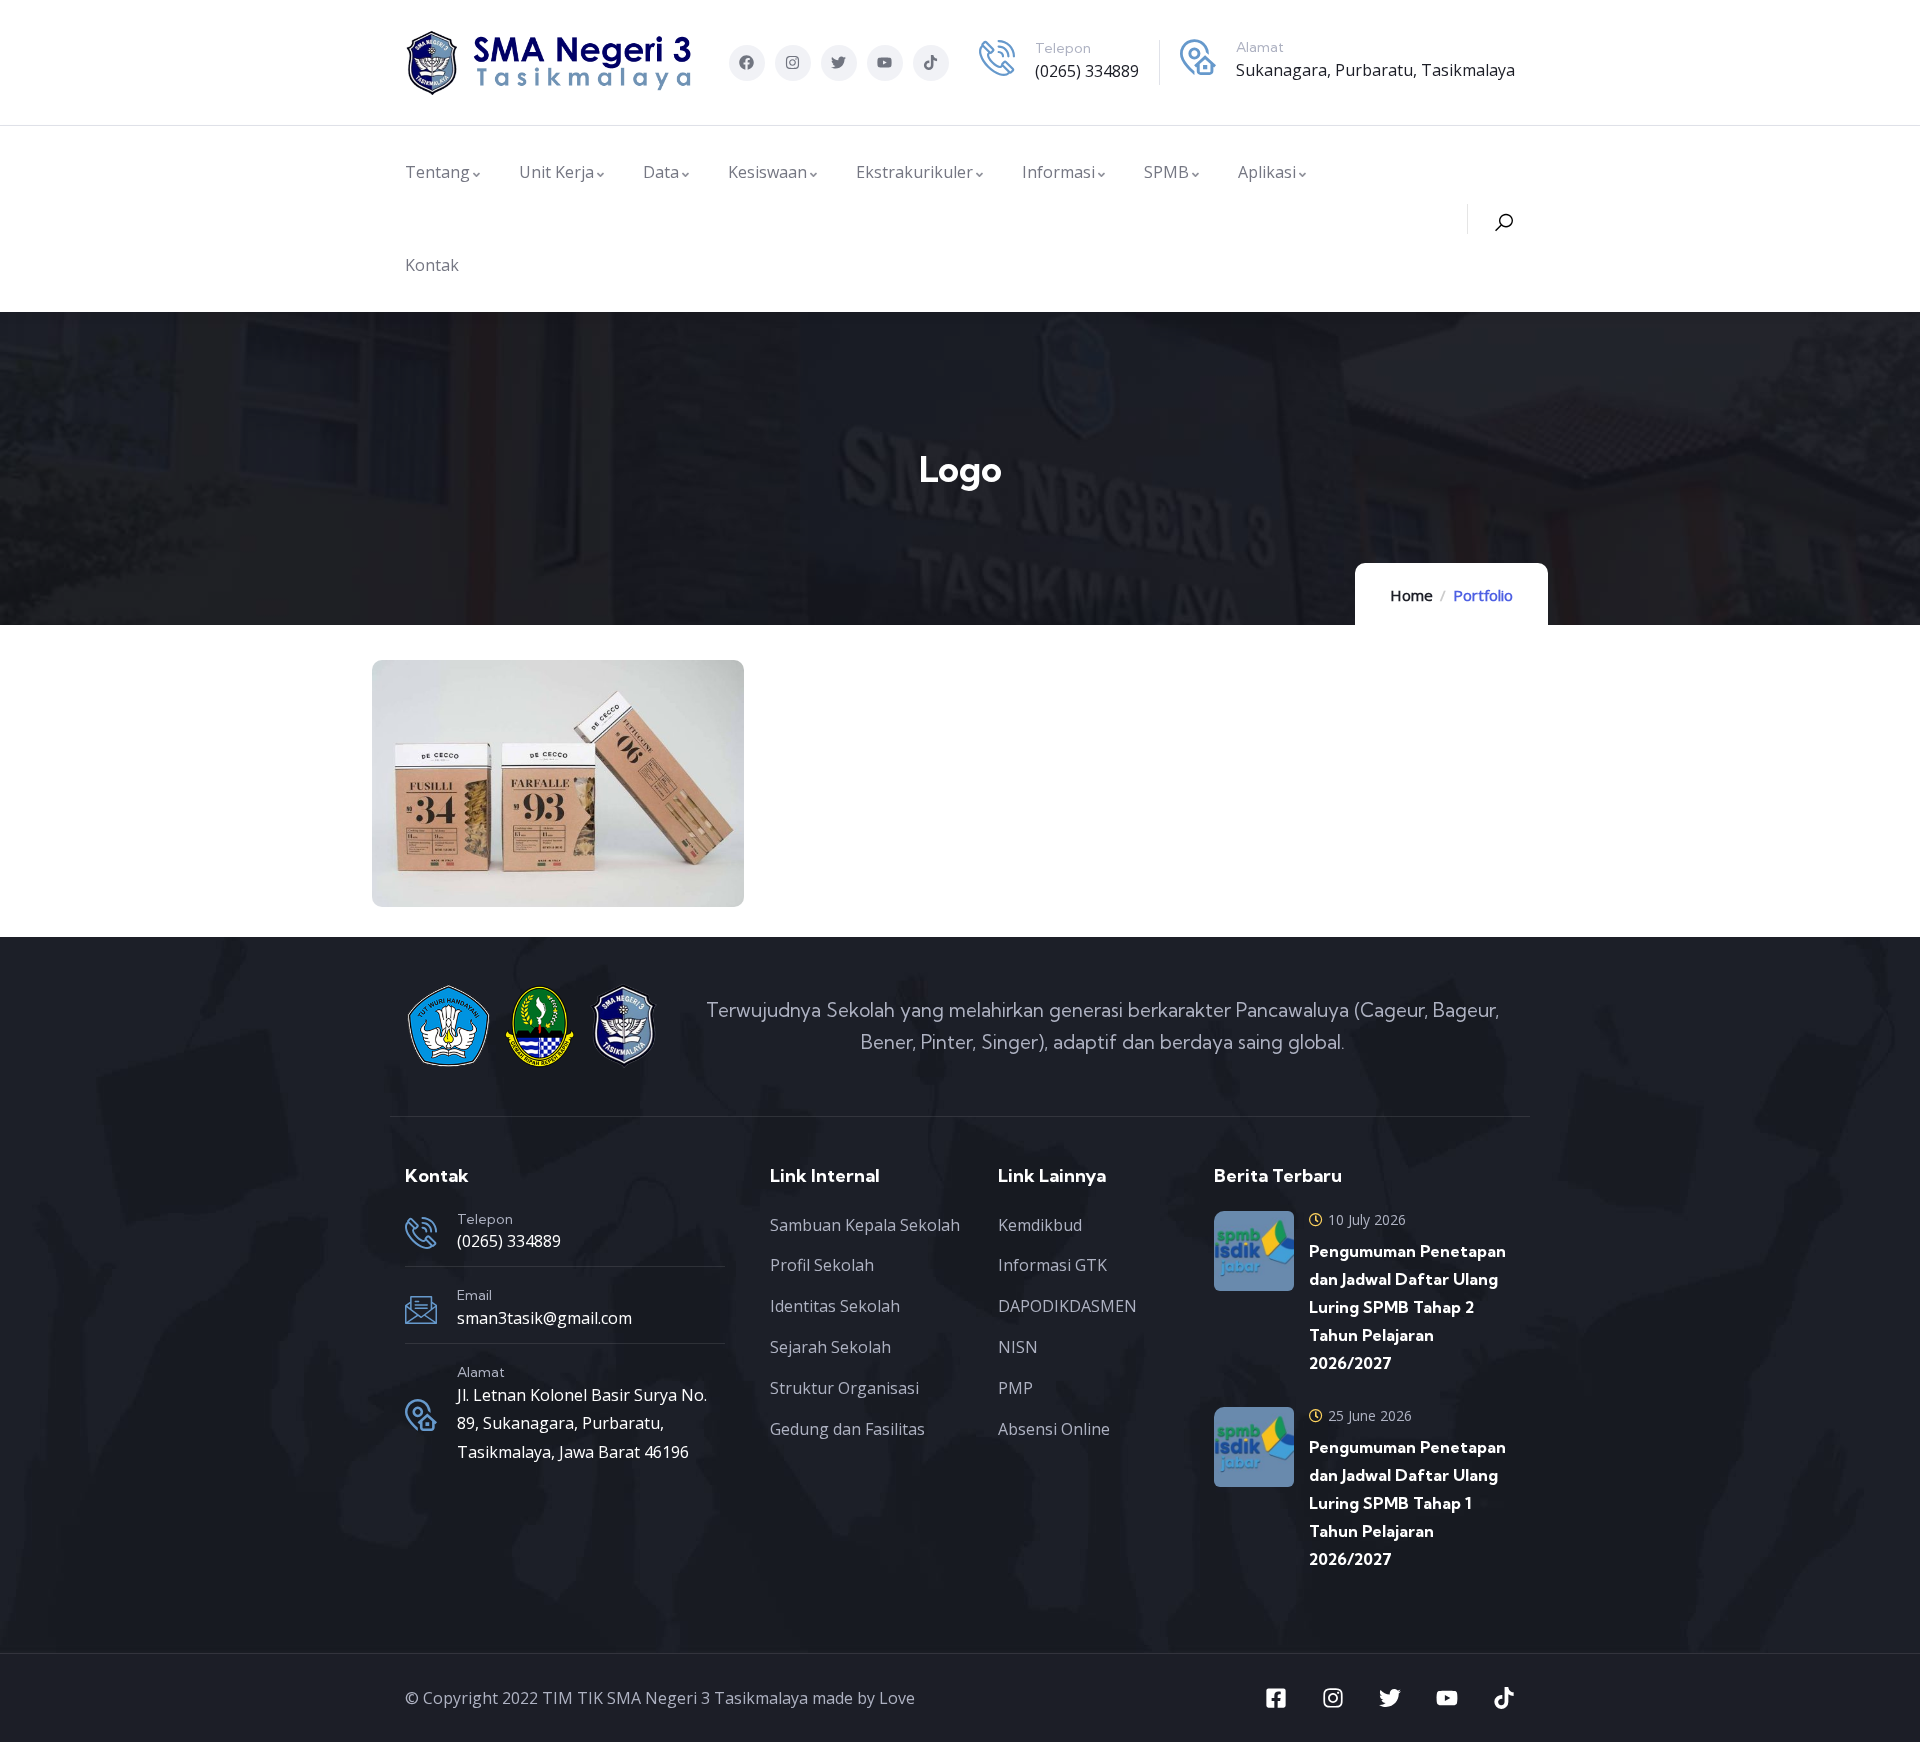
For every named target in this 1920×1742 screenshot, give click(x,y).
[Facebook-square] (1276, 1698)
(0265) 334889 (1087, 71)
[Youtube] (885, 63)
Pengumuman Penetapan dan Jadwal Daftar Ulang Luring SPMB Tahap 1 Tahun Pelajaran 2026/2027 (1407, 1503)
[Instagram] (793, 63)
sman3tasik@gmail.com (544, 1318)
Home (1411, 595)
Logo (459, 808)
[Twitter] (839, 63)
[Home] (549, 62)
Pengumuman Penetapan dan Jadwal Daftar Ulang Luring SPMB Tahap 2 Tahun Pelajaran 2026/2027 (1407, 1307)
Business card (500, 835)
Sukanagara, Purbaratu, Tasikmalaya (1375, 70)
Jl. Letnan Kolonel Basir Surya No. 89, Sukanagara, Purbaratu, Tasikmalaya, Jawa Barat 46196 (582, 1424)
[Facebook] (747, 63)
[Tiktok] (931, 63)
